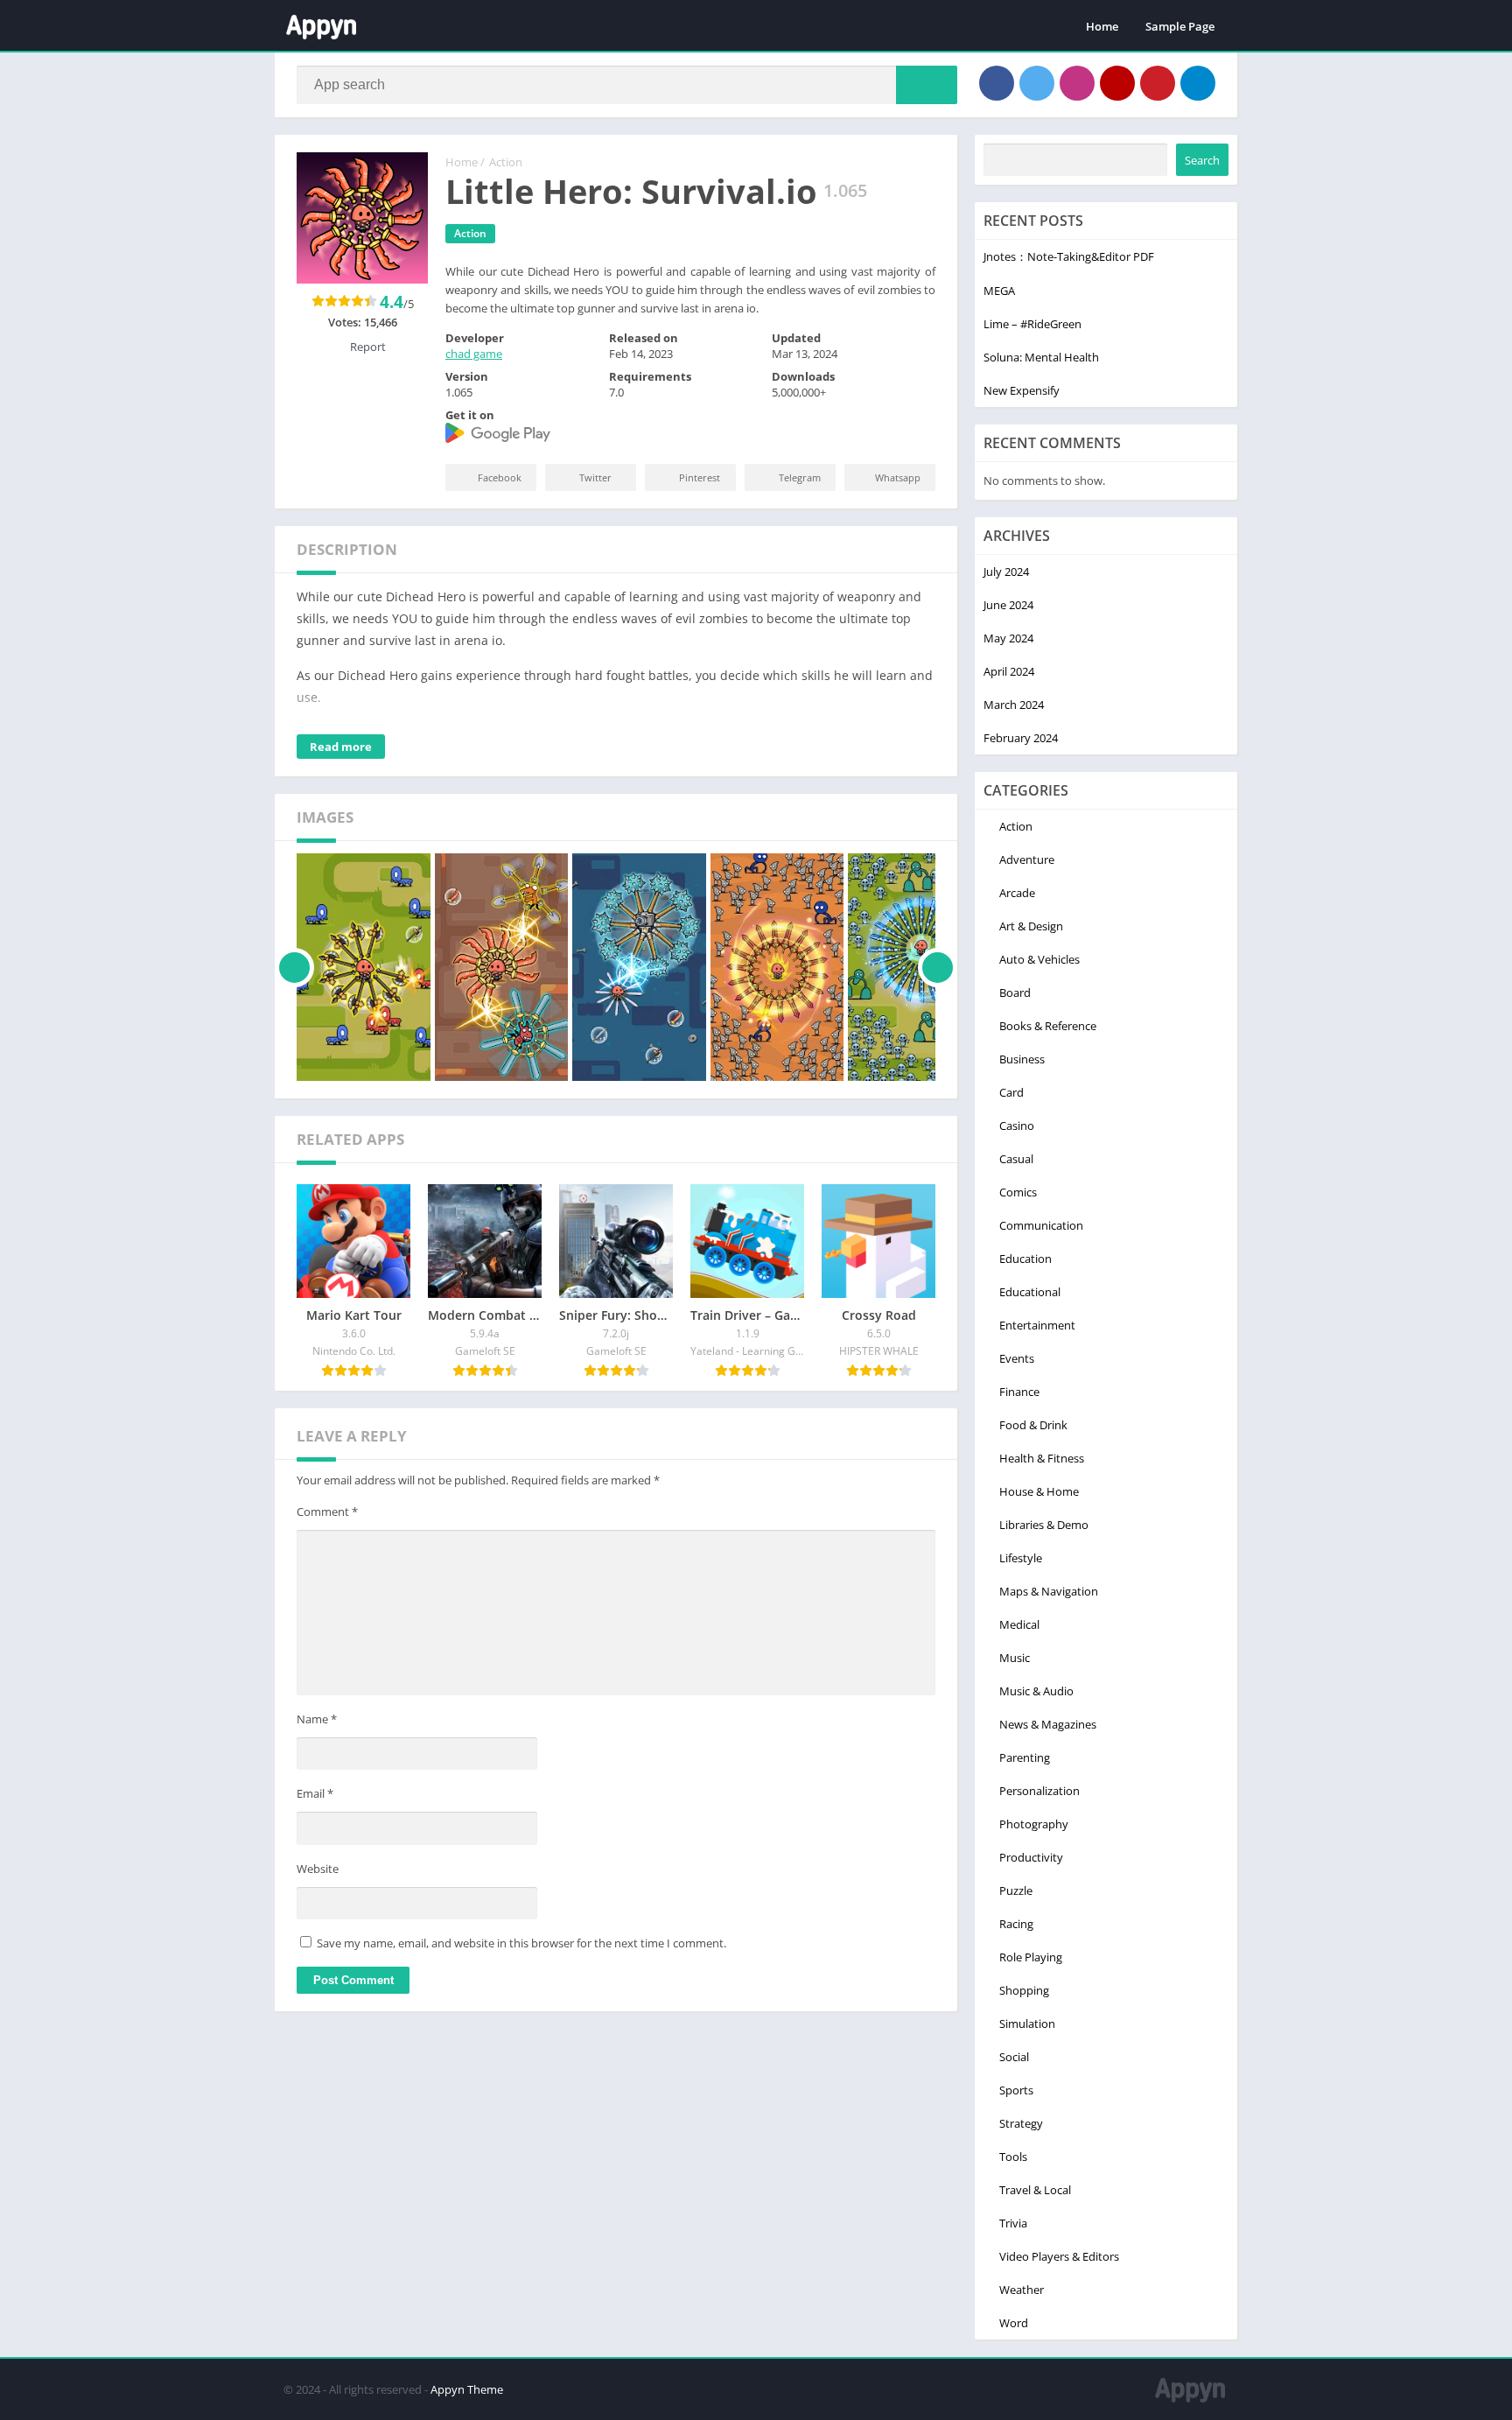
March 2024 (1014, 705)
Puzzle (1016, 1890)
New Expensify (1022, 390)
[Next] (938, 967)
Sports (1016, 2090)
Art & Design (1031, 926)
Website (318, 1869)
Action (506, 162)
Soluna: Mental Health (1041, 357)
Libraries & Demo (1044, 1525)
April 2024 (1009, 671)
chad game (474, 354)
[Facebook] (997, 83)
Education (1025, 1259)
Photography (1034, 1824)
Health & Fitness (1042, 1458)
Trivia (1013, 2223)
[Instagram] (1077, 83)
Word (1014, 2323)
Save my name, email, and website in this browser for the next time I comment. (521, 1943)
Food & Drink (1033, 1425)
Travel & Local (1035, 2190)
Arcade (1017, 893)
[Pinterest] (1158, 83)
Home (1102, 26)
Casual (1016, 1159)
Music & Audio (1036, 1691)
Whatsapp (898, 477)
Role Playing (1031, 1957)
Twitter (595, 477)
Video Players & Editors (1059, 2256)
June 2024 (1008, 605)
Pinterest (700, 477)
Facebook (500, 477)
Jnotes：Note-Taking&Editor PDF (1069, 256)
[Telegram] (1198, 83)
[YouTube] (1117, 83)
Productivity (1031, 1857)
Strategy (1021, 2123)
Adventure (1027, 859)
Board (1015, 993)
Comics (1018, 1192)
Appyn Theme (467, 2389)
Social (1014, 2057)
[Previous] (294, 967)
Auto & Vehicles (1039, 959)
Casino (1017, 1126)
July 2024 (1006, 572)
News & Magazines (1048, 1724)
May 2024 (1008, 638)
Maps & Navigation (1049, 1591)
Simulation (1027, 2024)
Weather (1022, 2290)
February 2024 (1021, 738)
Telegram (800, 477)
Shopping (1024, 1990)
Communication (1041, 1225)
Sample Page (1180, 26)
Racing (1016, 1924)
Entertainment (1037, 1325)
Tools (1013, 2157)
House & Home (1039, 1491)
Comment (327, 1512)
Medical (1019, 1624)
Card (1011, 1092)
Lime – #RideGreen (1032, 324)
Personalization (1039, 1791)
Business (1022, 1059)
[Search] (927, 85)
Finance (1019, 1392)
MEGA (999, 291)
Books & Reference (1048, 1026)
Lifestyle (1021, 1558)
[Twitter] (1037, 83)
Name (317, 1719)
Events (1017, 1358)
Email (315, 1793)
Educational (1030, 1292)
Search (1202, 160)
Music (1015, 1658)
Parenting (1025, 1757)
